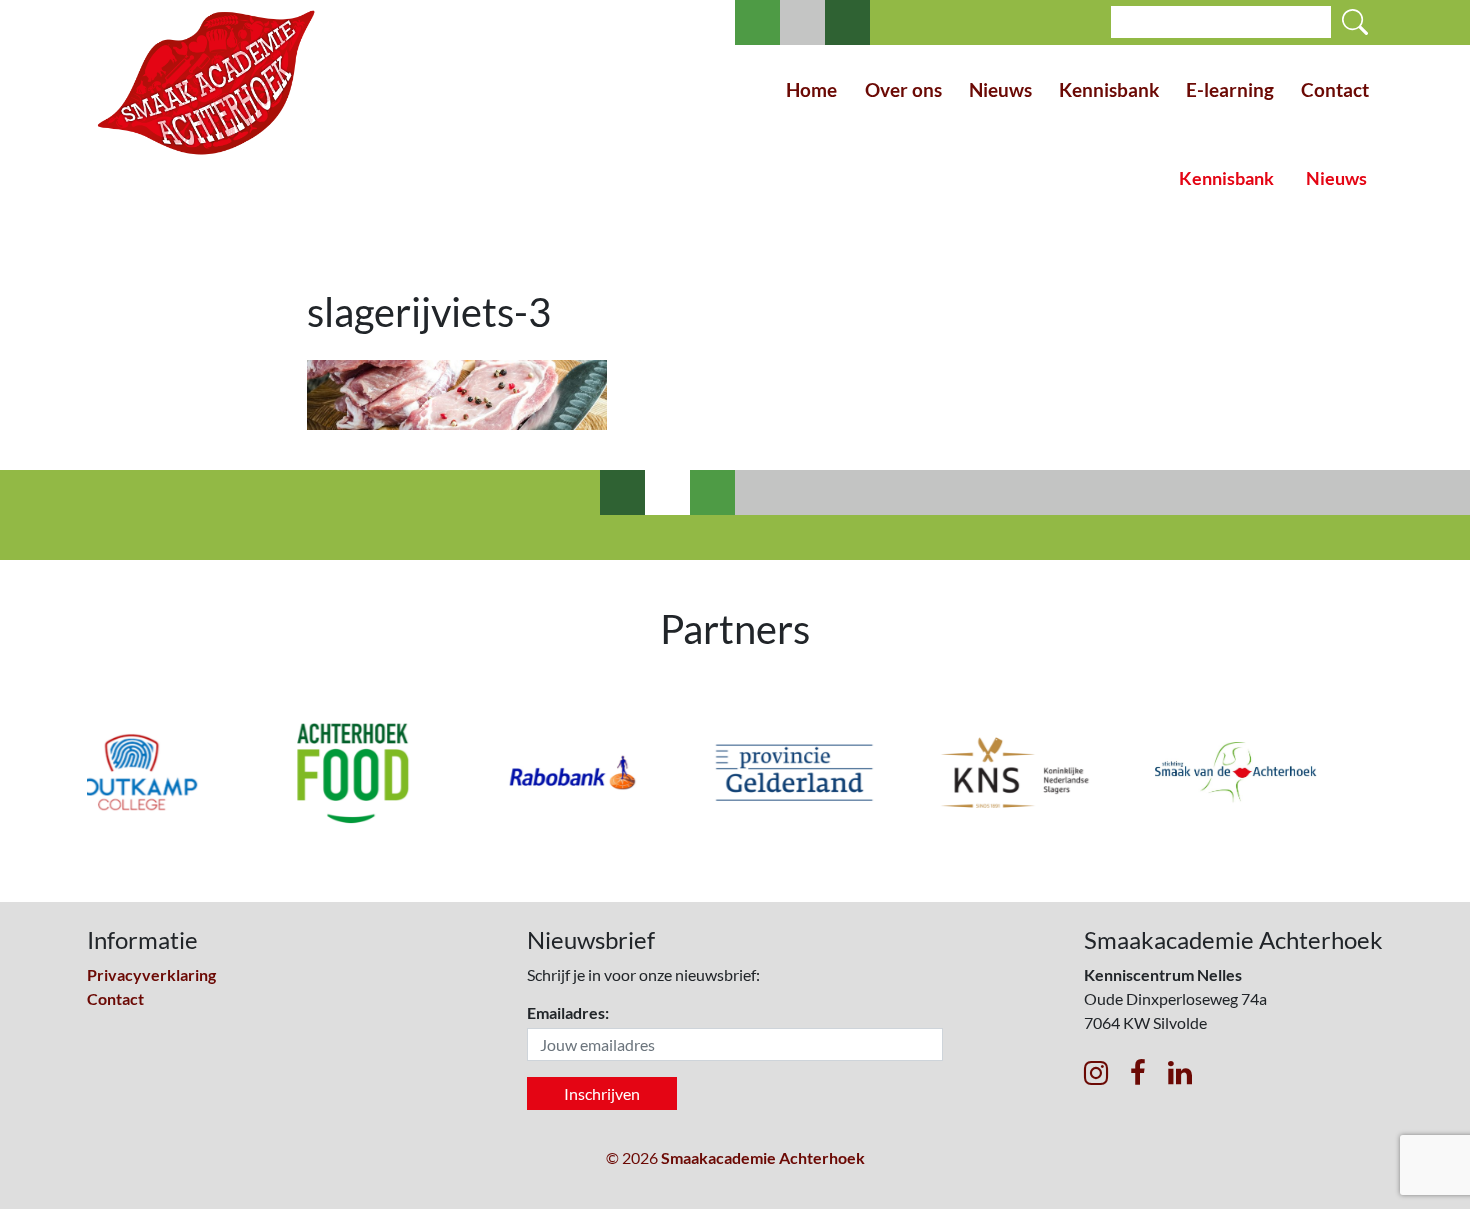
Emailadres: (568, 1012)
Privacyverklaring (151, 974)
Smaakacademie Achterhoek (763, 1157)
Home (811, 89)
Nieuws (1000, 89)
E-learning (1230, 89)
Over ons (903, 89)
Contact (1335, 89)
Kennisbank (1109, 89)
